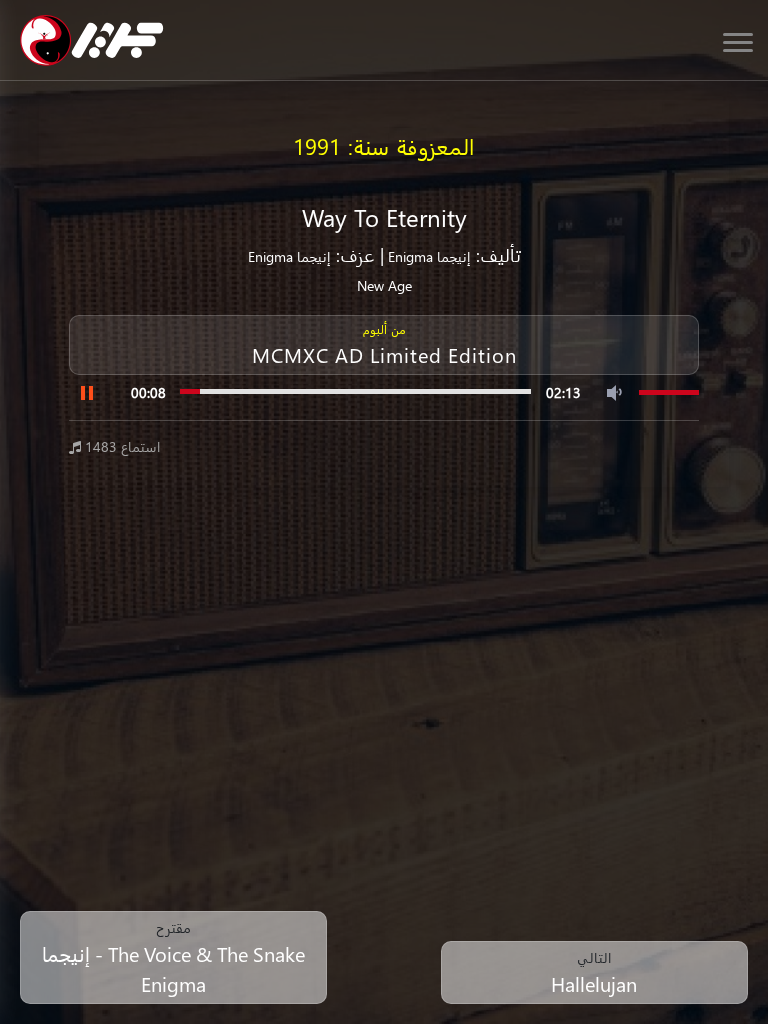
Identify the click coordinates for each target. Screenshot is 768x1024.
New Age (384, 285)
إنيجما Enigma (427, 256)
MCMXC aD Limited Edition (384, 354)
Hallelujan (594, 983)
